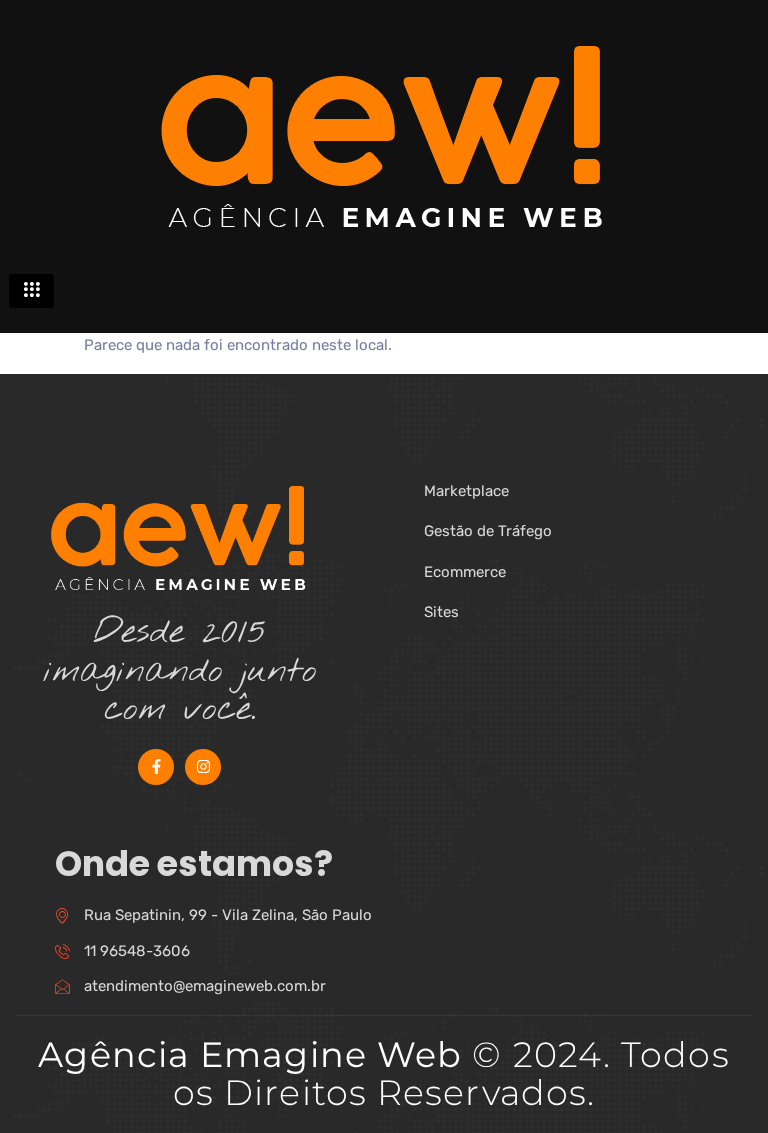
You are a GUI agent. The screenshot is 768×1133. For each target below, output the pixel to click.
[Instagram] (203, 767)
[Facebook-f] (156, 767)
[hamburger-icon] (31, 291)
